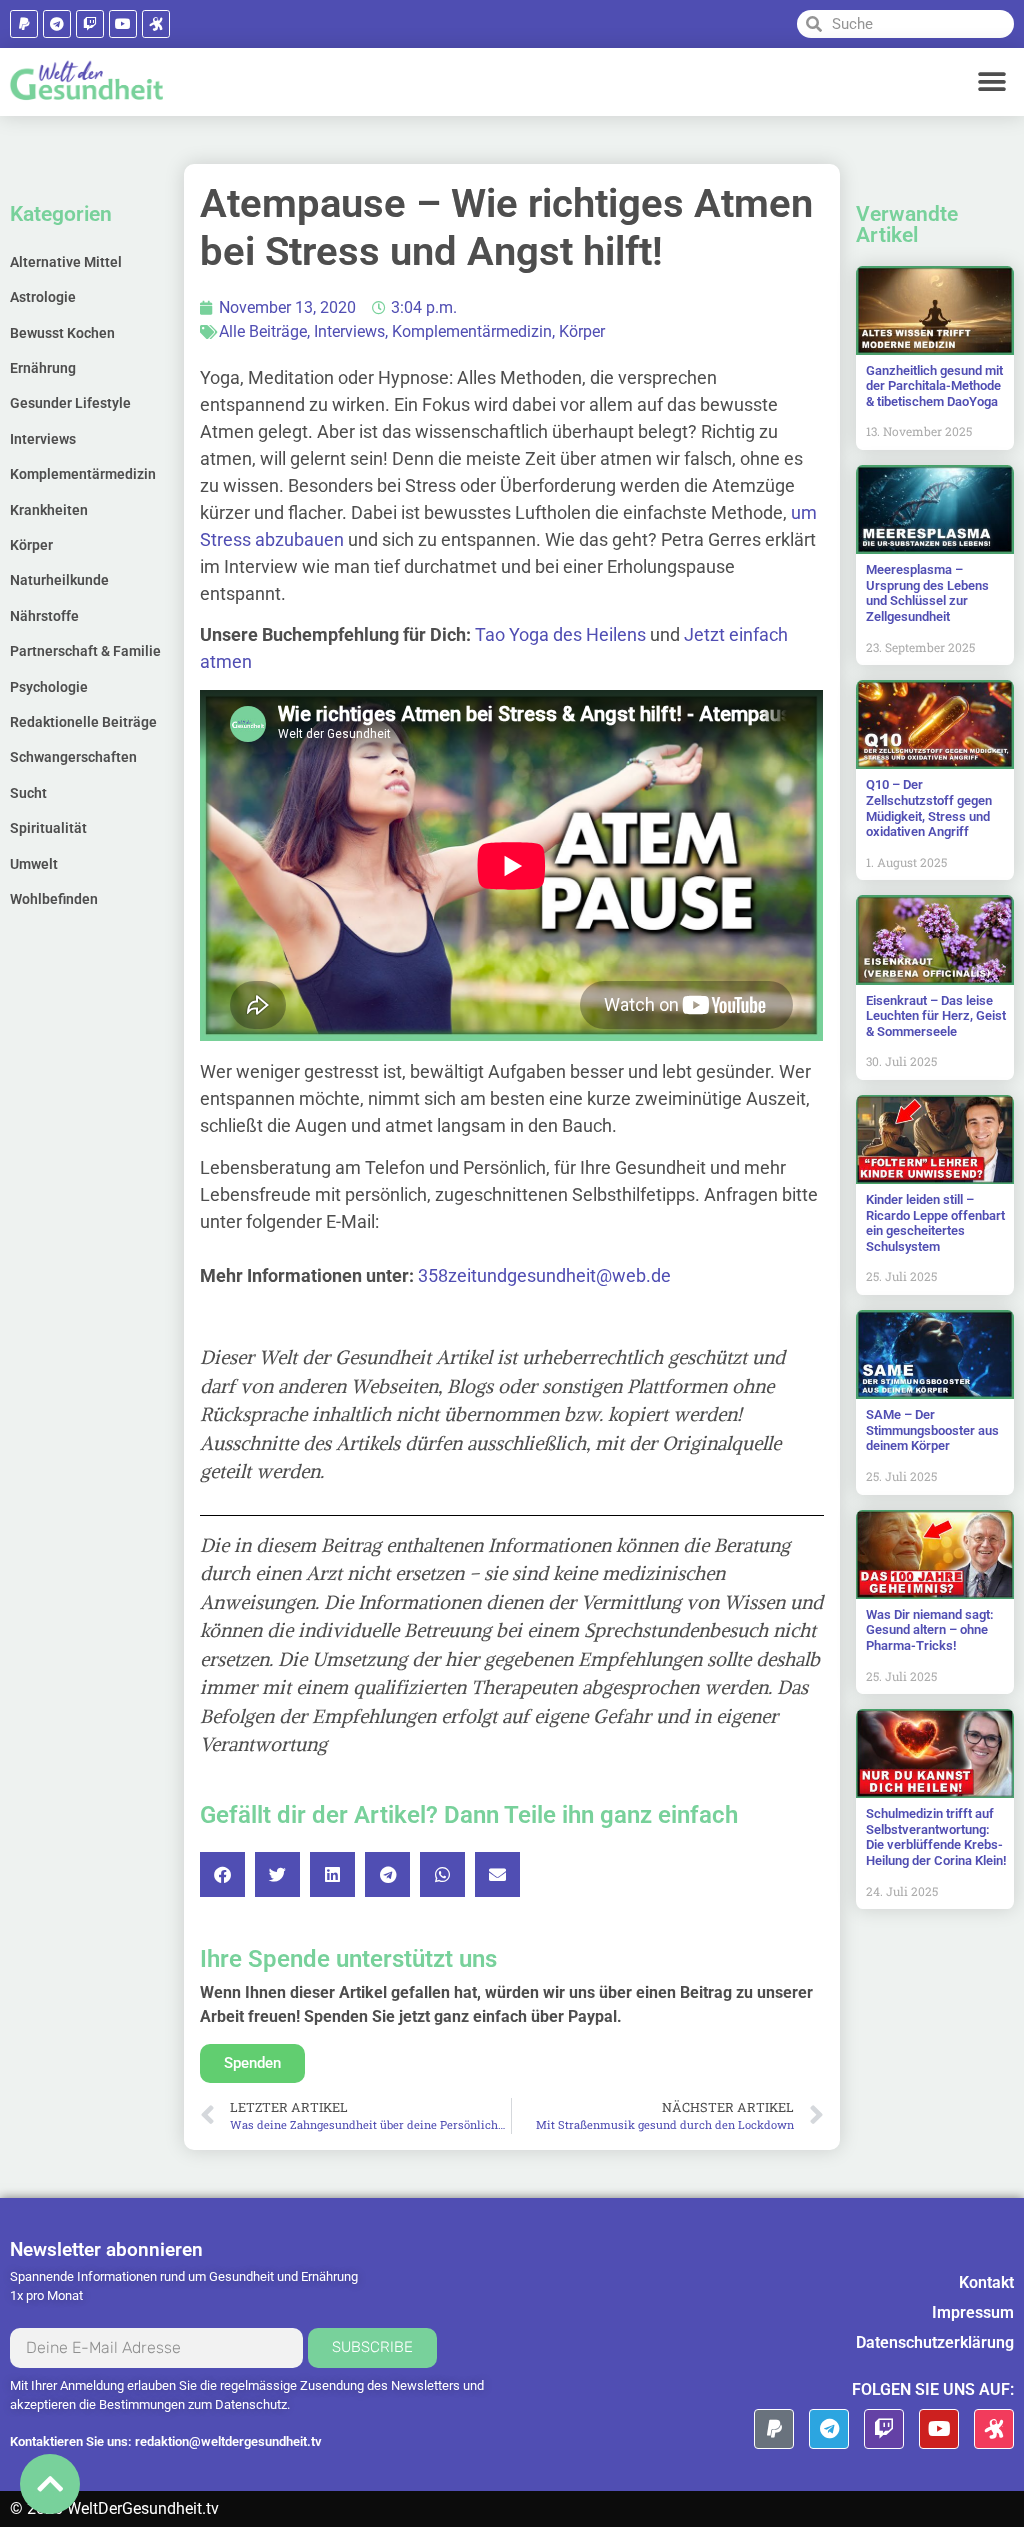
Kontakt (986, 2282)
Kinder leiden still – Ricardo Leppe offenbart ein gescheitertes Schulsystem (935, 1223)
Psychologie (49, 687)
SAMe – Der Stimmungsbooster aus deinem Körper (932, 1430)
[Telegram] (57, 24)
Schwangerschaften (73, 757)
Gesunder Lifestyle (70, 403)
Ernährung (43, 368)
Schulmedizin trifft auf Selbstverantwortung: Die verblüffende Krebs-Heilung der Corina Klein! (936, 1837)
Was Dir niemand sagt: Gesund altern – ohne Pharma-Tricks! (930, 1630)
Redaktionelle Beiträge (83, 722)
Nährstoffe (44, 616)
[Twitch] (90, 24)
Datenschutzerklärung (935, 2342)
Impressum (973, 2312)
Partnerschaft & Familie (85, 651)
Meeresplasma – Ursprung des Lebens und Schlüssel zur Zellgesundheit (927, 593)
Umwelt (34, 864)
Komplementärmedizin (83, 474)
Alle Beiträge (263, 331)
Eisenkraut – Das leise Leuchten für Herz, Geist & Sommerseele (936, 1016)
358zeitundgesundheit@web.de (544, 1275)
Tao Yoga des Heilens (560, 634)
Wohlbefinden (54, 899)
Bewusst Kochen (62, 333)
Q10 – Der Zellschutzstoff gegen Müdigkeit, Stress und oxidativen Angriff (929, 808)
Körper (31, 545)
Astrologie (43, 297)
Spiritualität (48, 828)
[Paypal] (24, 24)
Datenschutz (251, 2404)
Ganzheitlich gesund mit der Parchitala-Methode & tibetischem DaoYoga (934, 386)
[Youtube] (123, 24)
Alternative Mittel (66, 262)
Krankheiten (49, 510)
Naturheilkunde (59, 580)
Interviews (43, 439)
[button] (991, 81)
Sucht (28, 793)
